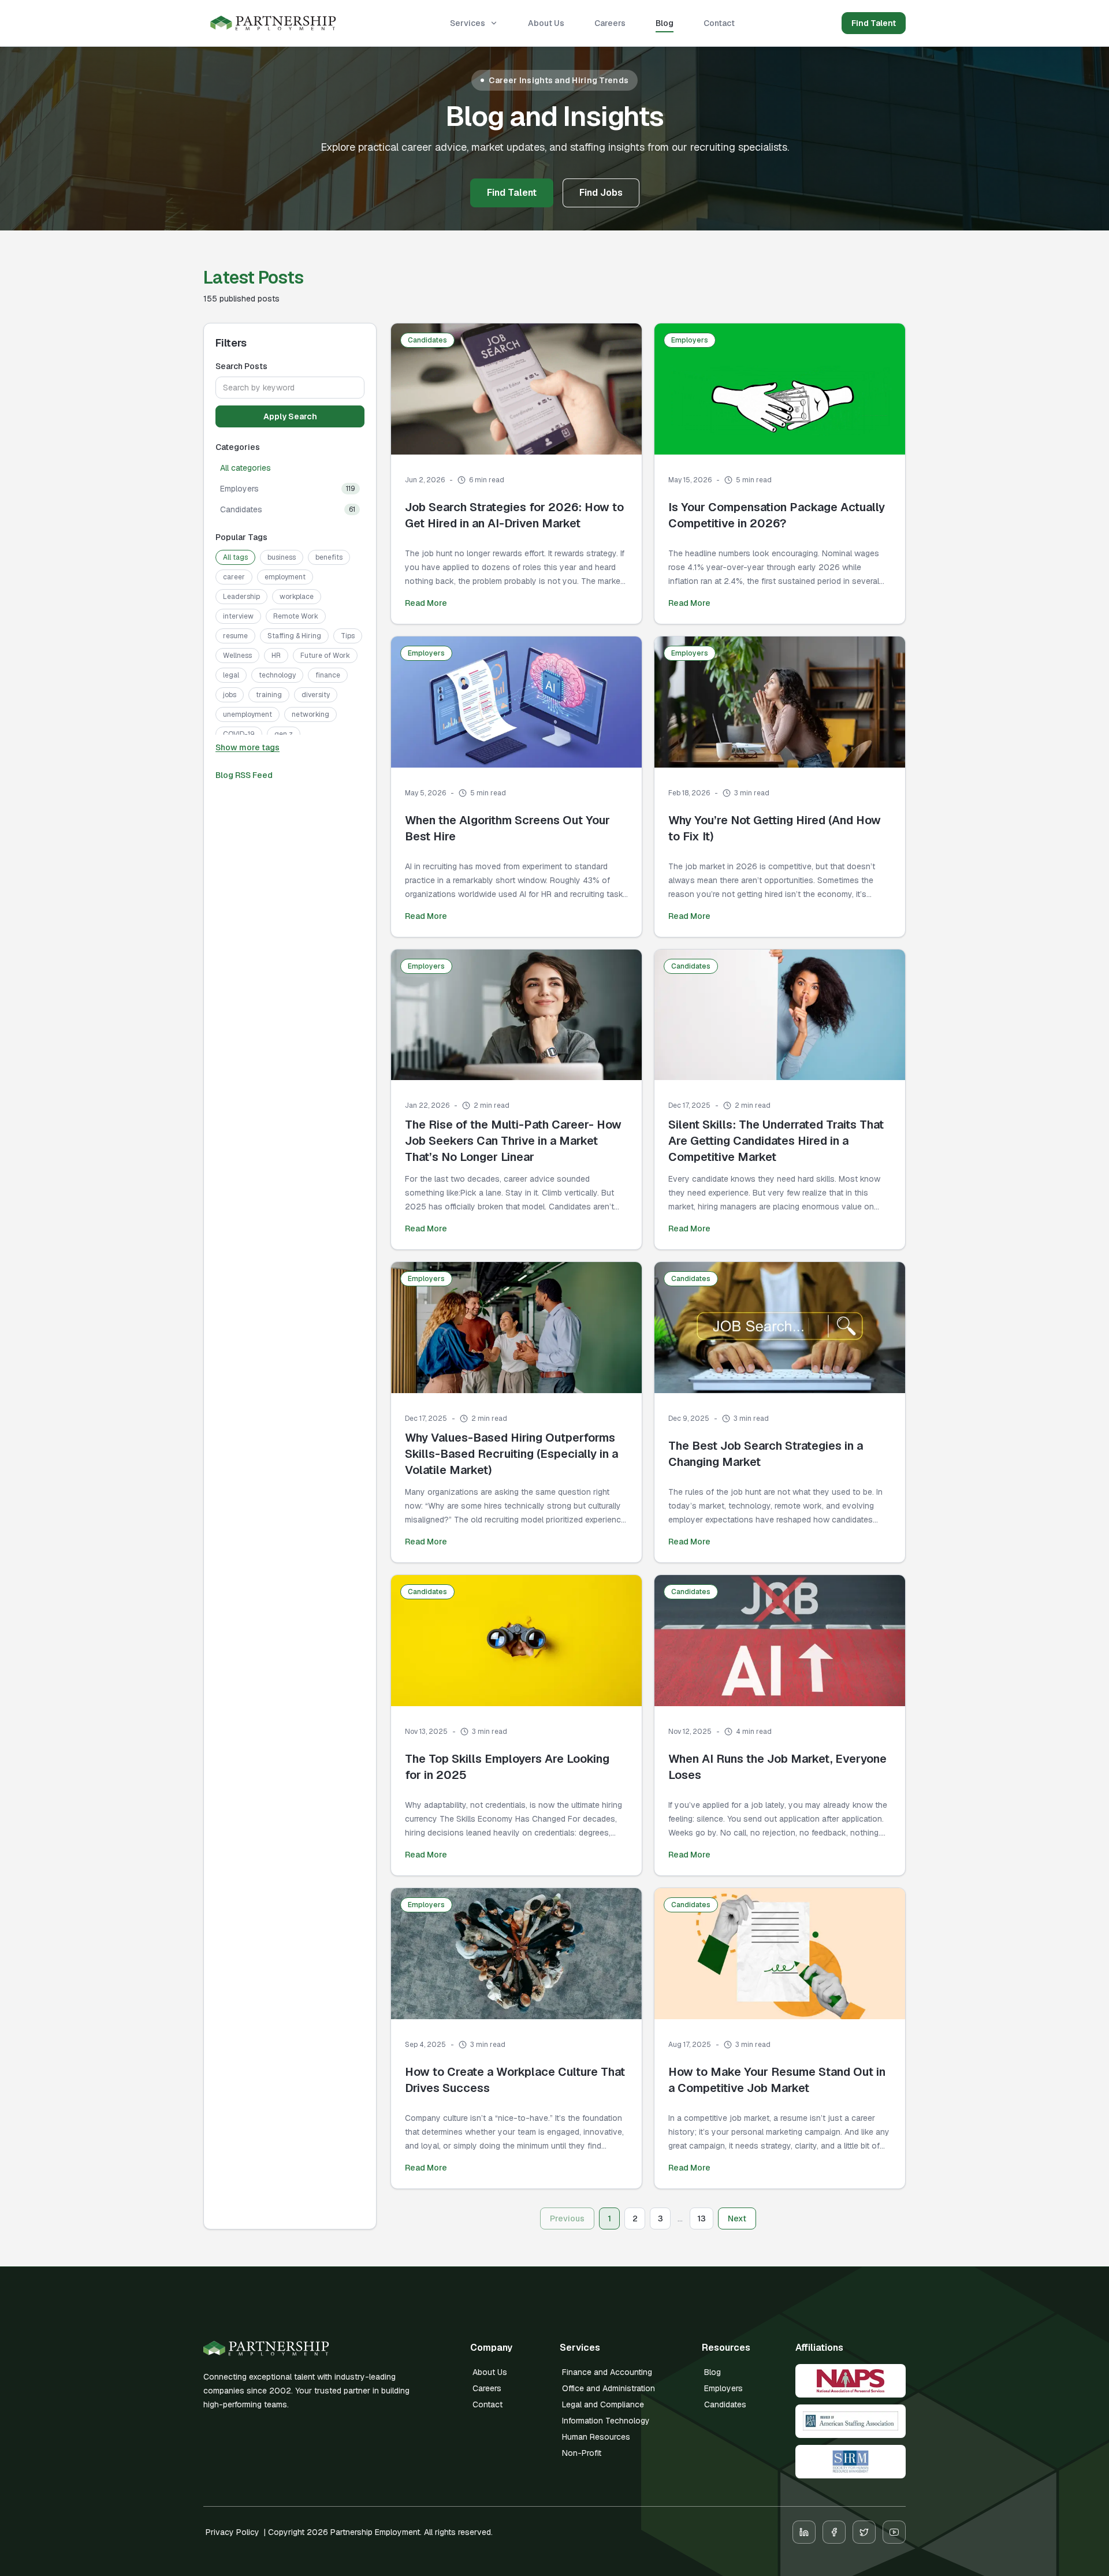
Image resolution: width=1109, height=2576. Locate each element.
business (282, 557)
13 (702, 2218)
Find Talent (874, 23)
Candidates (725, 2404)
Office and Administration (609, 2388)
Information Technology (606, 2421)
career (234, 577)
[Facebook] (834, 2532)
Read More (426, 603)
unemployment (248, 714)
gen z (284, 734)
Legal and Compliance (603, 2404)
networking (310, 714)
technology (277, 675)
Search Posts (241, 366)
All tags (235, 557)
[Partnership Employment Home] (273, 23)
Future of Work (325, 656)
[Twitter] (864, 2532)
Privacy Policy (232, 2532)
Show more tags (248, 747)
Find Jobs (601, 193)
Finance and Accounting (607, 2372)
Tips (348, 636)
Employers (723, 2388)
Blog (665, 23)
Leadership (241, 597)
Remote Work (296, 616)
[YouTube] (894, 2532)
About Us (546, 23)
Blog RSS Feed (244, 775)
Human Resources (596, 2437)
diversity (316, 695)
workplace (297, 597)
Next (737, 2218)
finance (328, 675)
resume (235, 636)
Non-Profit (582, 2453)
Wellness (237, 656)
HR (276, 656)
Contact (719, 23)
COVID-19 (239, 734)
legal (231, 675)
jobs (230, 695)
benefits (329, 557)
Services (468, 23)
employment (285, 577)
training (269, 695)
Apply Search (290, 416)
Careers (610, 23)
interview (238, 616)
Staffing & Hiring (294, 636)
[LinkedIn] (804, 2532)
